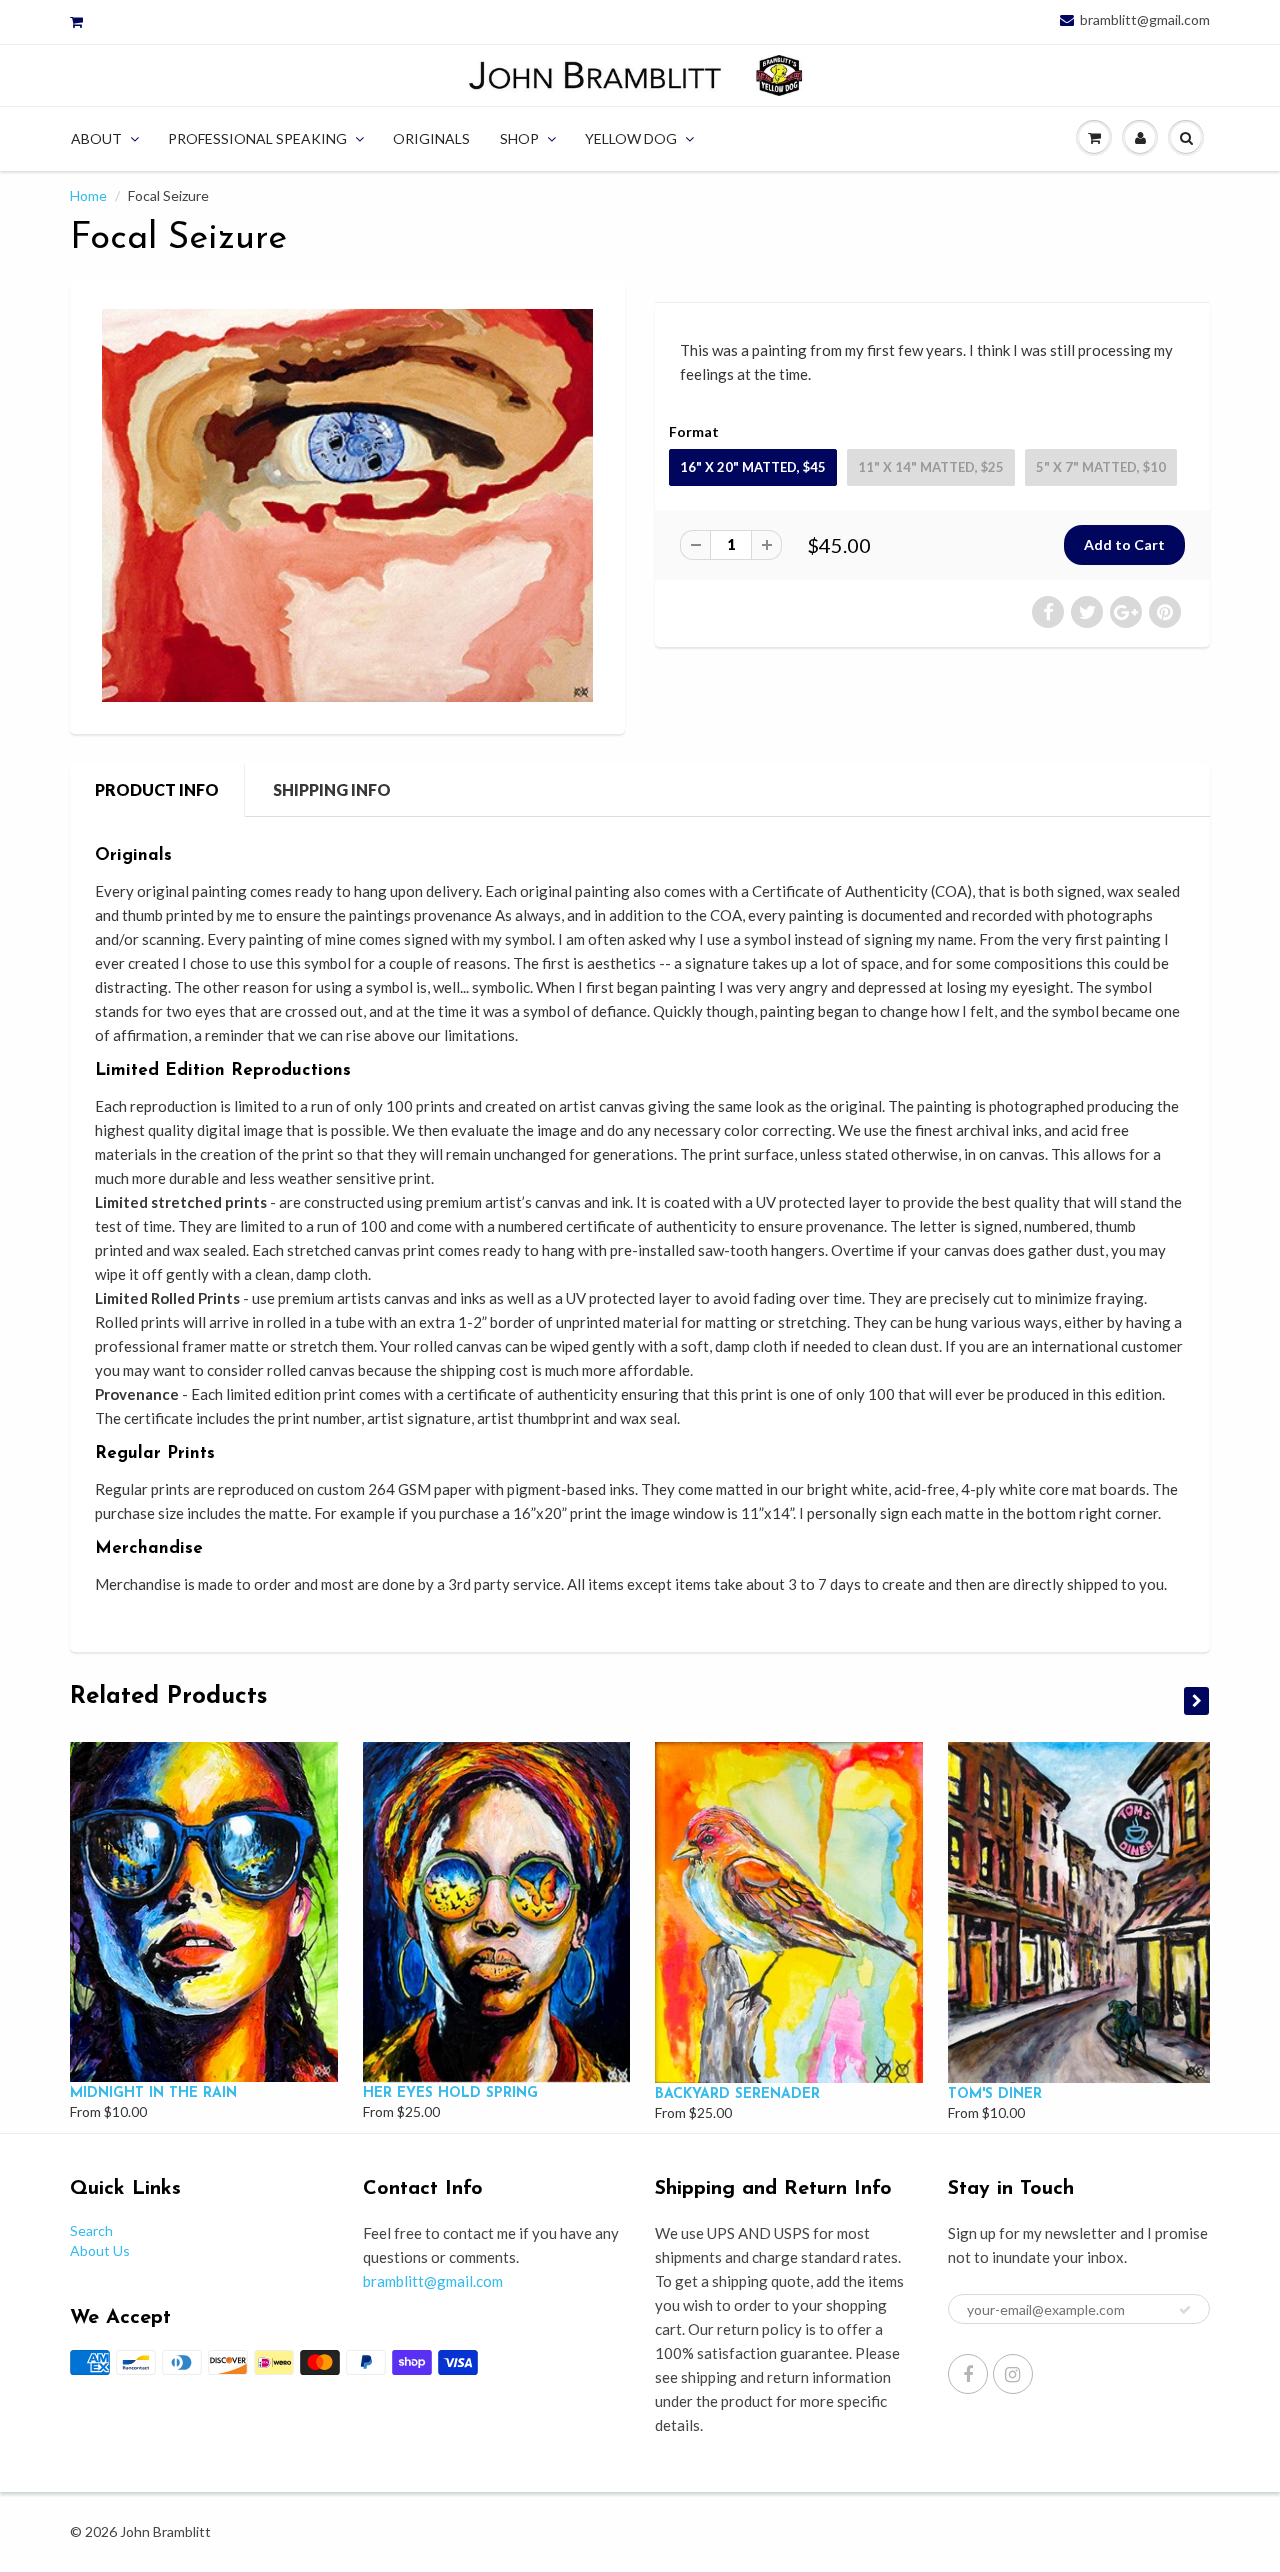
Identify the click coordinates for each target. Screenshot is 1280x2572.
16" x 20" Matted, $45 (753, 467)
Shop (519, 138)
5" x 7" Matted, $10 (1101, 467)
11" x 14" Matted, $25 (931, 467)
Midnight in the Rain (153, 2093)
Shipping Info (332, 789)
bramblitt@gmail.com (1145, 20)
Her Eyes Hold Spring (450, 2093)
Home (88, 195)
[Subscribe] (1185, 2310)
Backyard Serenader (737, 2094)
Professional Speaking (257, 138)
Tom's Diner (995, 2094)
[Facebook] (968, 2374)
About (96, 138)
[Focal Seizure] (347, 505)
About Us (100, 2250)
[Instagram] (1013, 2374)
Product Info (157, 789)
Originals (431, 138)
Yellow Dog (631, 138)
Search (91, 2230)
